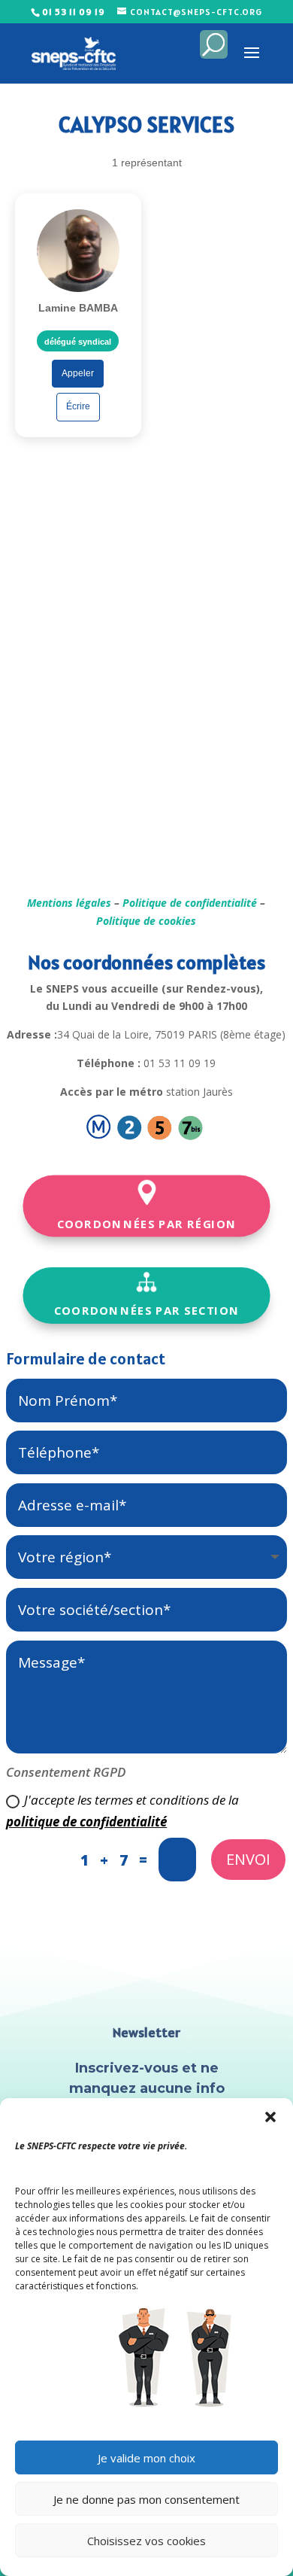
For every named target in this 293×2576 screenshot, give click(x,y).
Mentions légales (69, 903)
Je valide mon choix (146, 2458)
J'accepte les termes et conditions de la (122, 1811)
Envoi (248, 1859)
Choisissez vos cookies (146, 2541)
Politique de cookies (146, 921)
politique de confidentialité (86, 1822)
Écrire (78, 406)
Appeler (78, 373)
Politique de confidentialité (190, 903)
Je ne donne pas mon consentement (146, 2499)
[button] (270, 2117)
